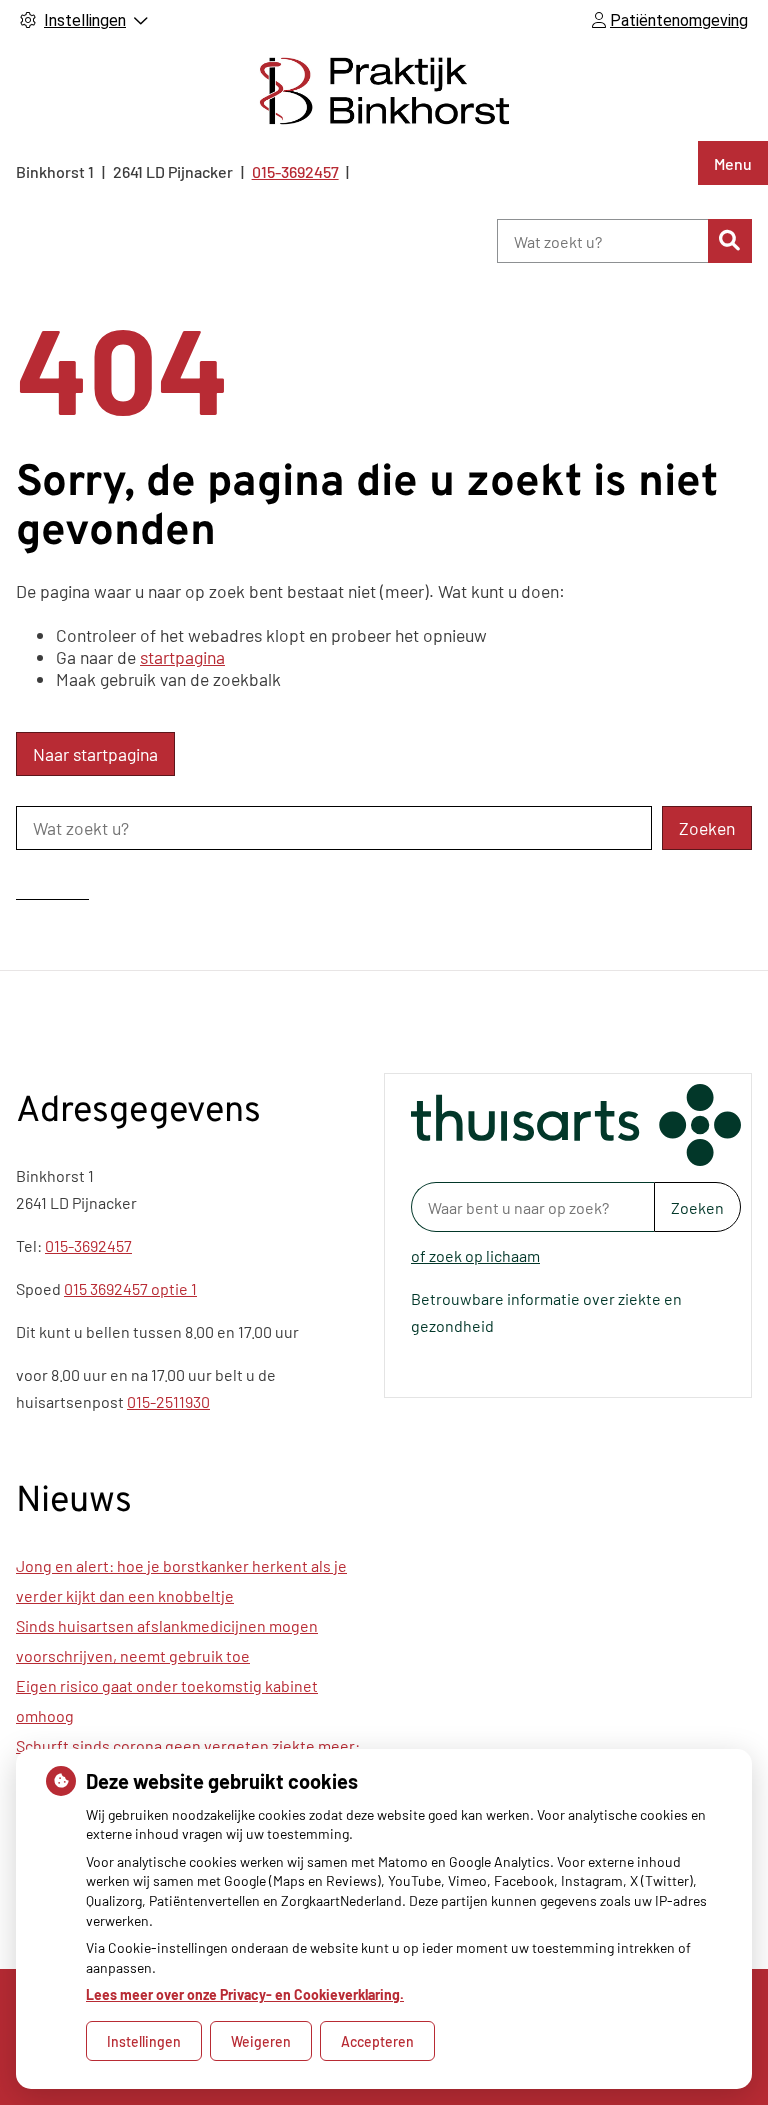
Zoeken (697, 1207)
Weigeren (261, 2041)
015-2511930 (168, 1401)
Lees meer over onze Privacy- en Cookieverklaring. (245, 1994)
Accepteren (377, 2041)
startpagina (182, 657)
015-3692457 (88, 1245)
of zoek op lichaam (475, 1255)
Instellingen (144, 2041)
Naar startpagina (95, 754)
